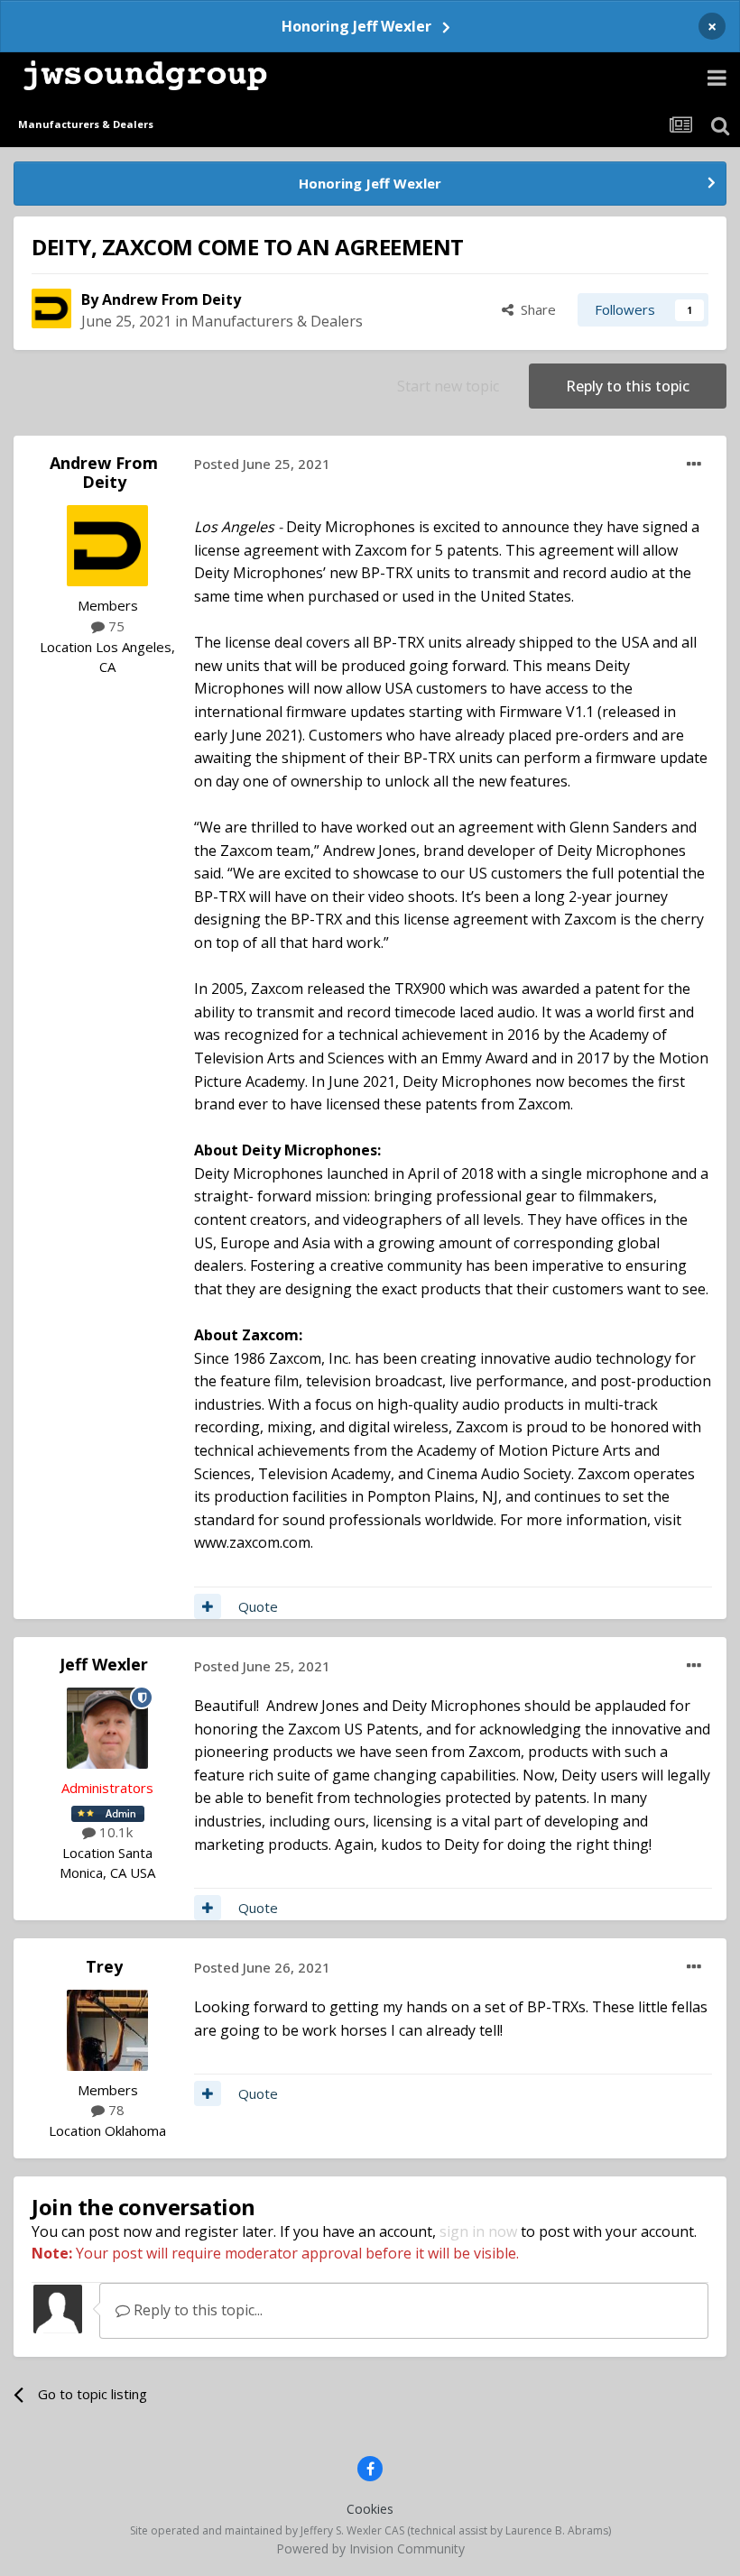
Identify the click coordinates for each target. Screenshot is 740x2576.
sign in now (478, 2231)
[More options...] (694, 465)
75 (115, 626)
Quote (258, 1606)
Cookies (370, 2509)
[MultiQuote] (208, 1606)
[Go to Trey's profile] (107, 2030)
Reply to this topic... (196, 2310)
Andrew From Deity (171, 299)
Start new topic (448, 386)
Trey (104, 1966)
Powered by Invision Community (370, 2548)
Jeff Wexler (104, 1664)
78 (115, 2110)
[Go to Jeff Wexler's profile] (107, 1728)
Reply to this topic (628, 386)
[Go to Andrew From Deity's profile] (51, 308)
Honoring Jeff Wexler (356, 26)
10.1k (114, 1832)
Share (535, 309)
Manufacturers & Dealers (277, 321)
